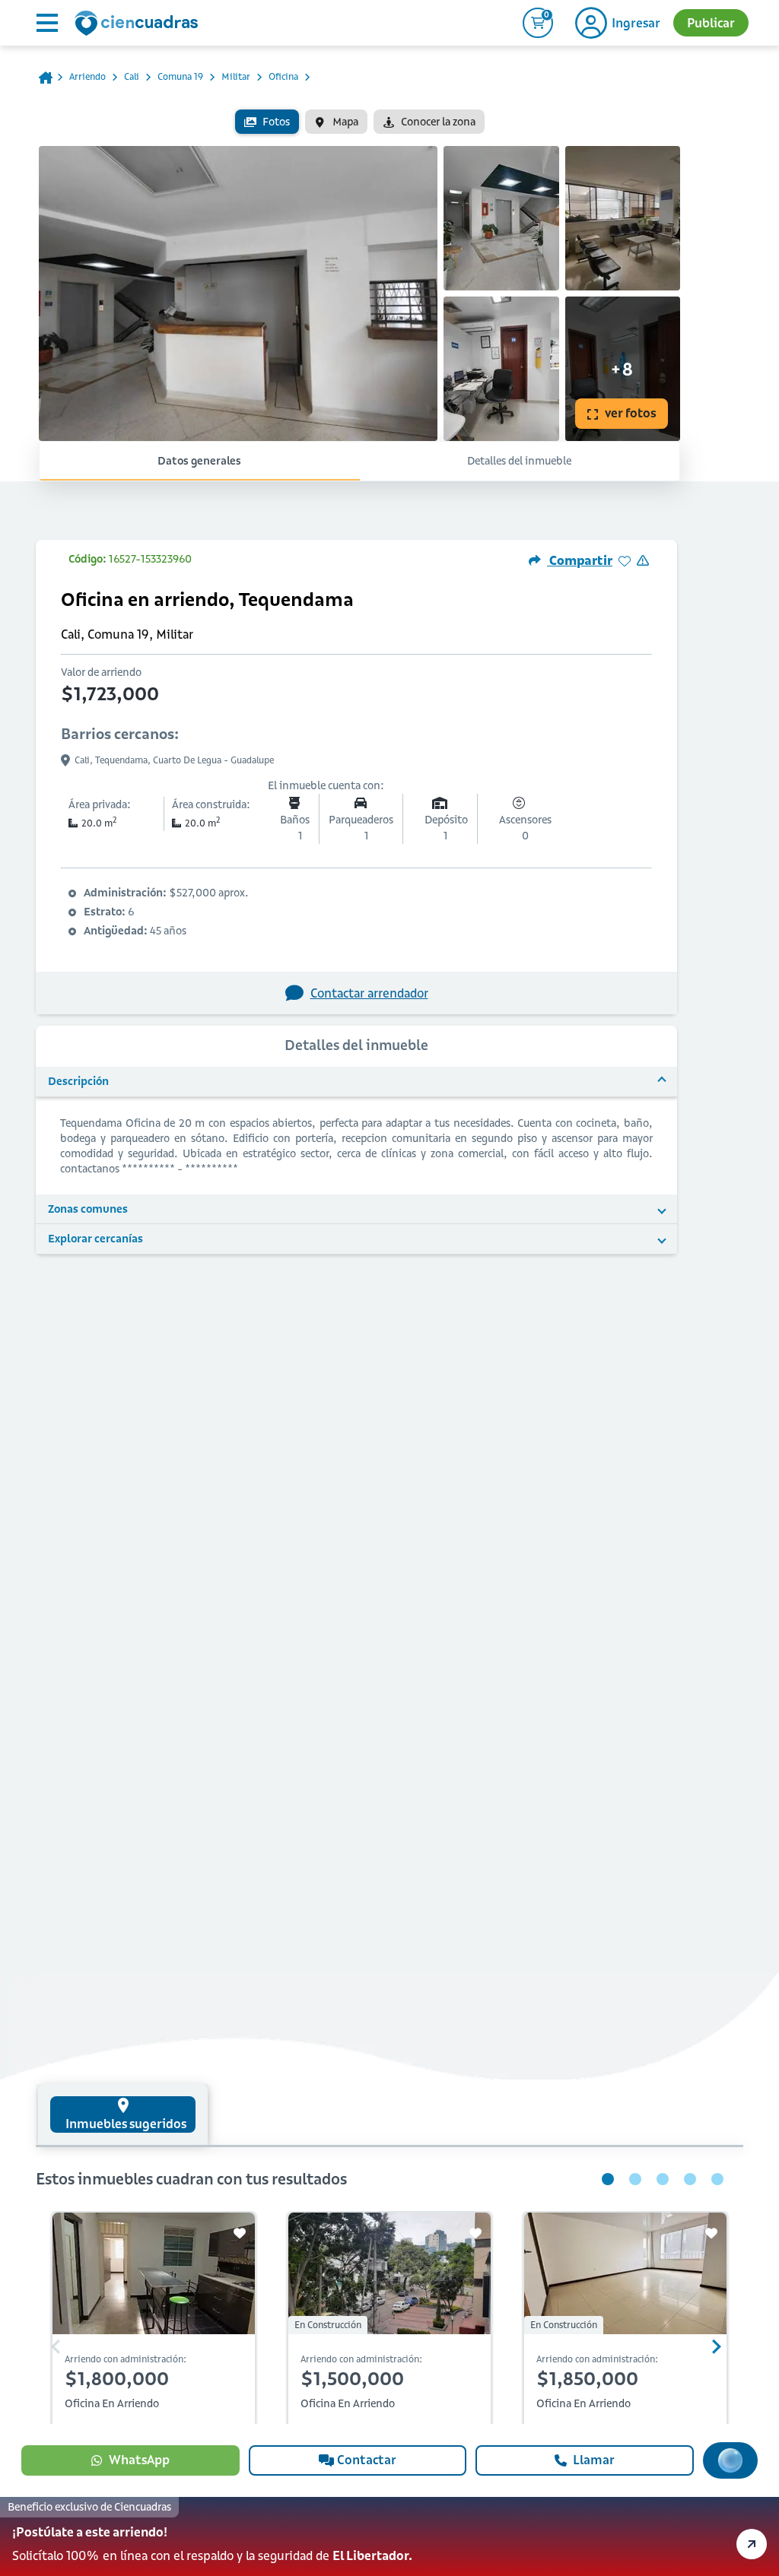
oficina (283, 76)
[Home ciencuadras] (139, 25)
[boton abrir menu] (46, 23)
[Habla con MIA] (730, 2460)
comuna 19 (180, 76)
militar (236, 76)
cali (132, 76)
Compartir (580, 560)
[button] (389, 2536)
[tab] (123, 2114)
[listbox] (359, 122)
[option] (267, 122)
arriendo (87, 76)
